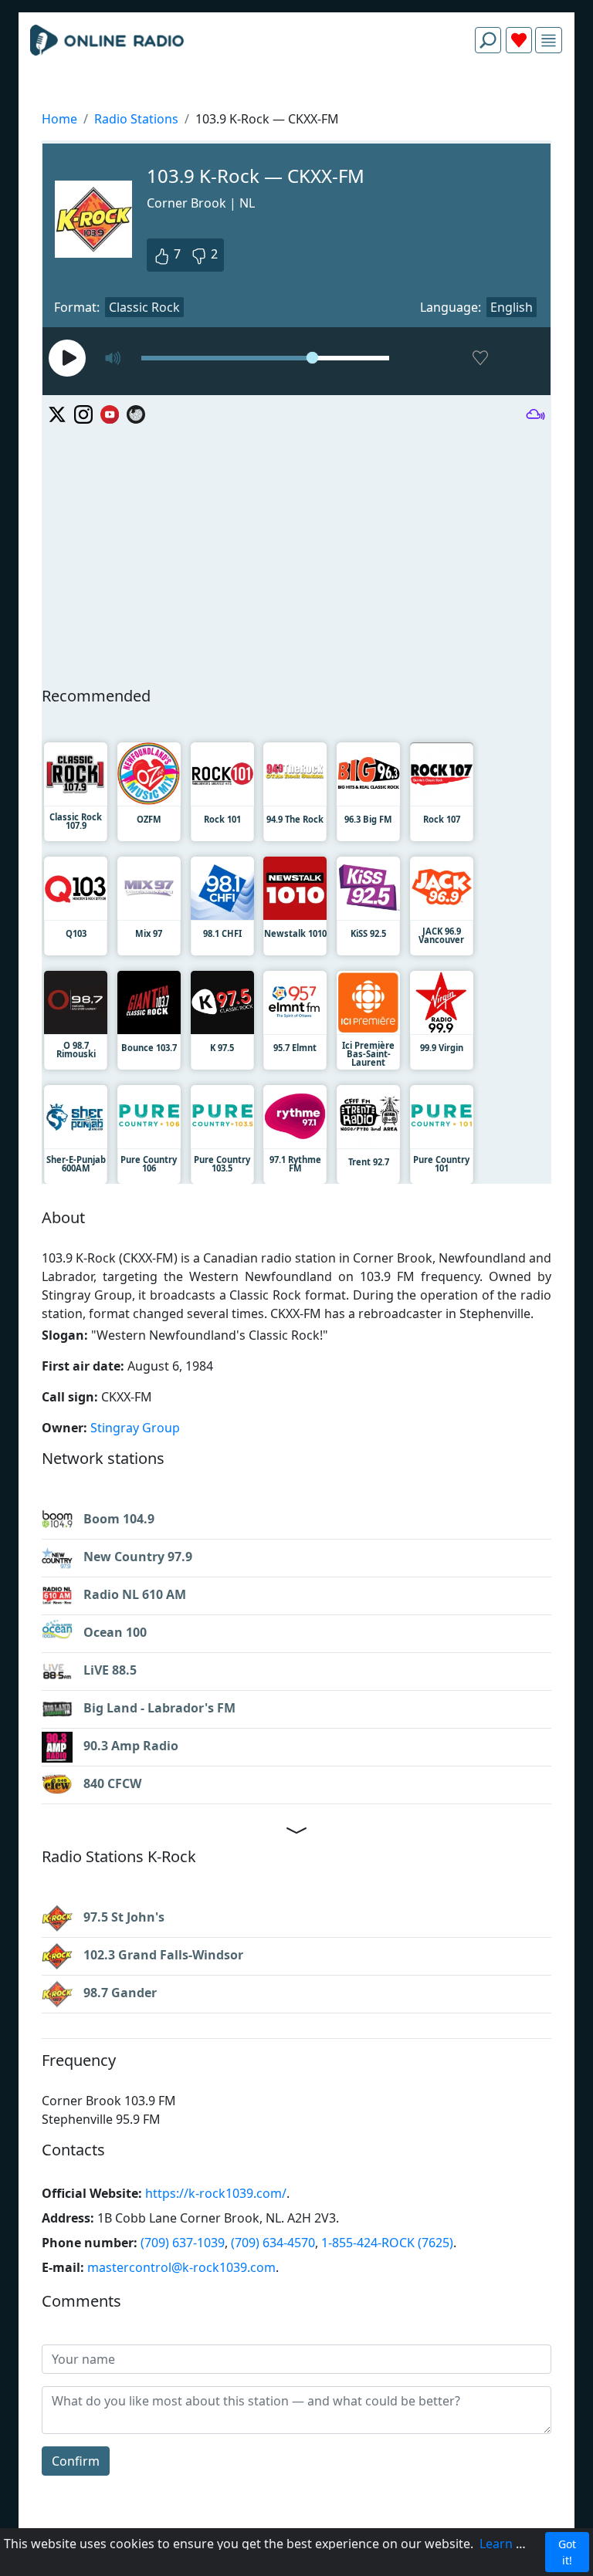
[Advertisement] (296, 102)
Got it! (567, 2552)
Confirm (76, 2461)
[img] (549, 41)
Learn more (513, 2544)
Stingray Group (135, 1428)
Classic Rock (144, 307)
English (512, 307)
